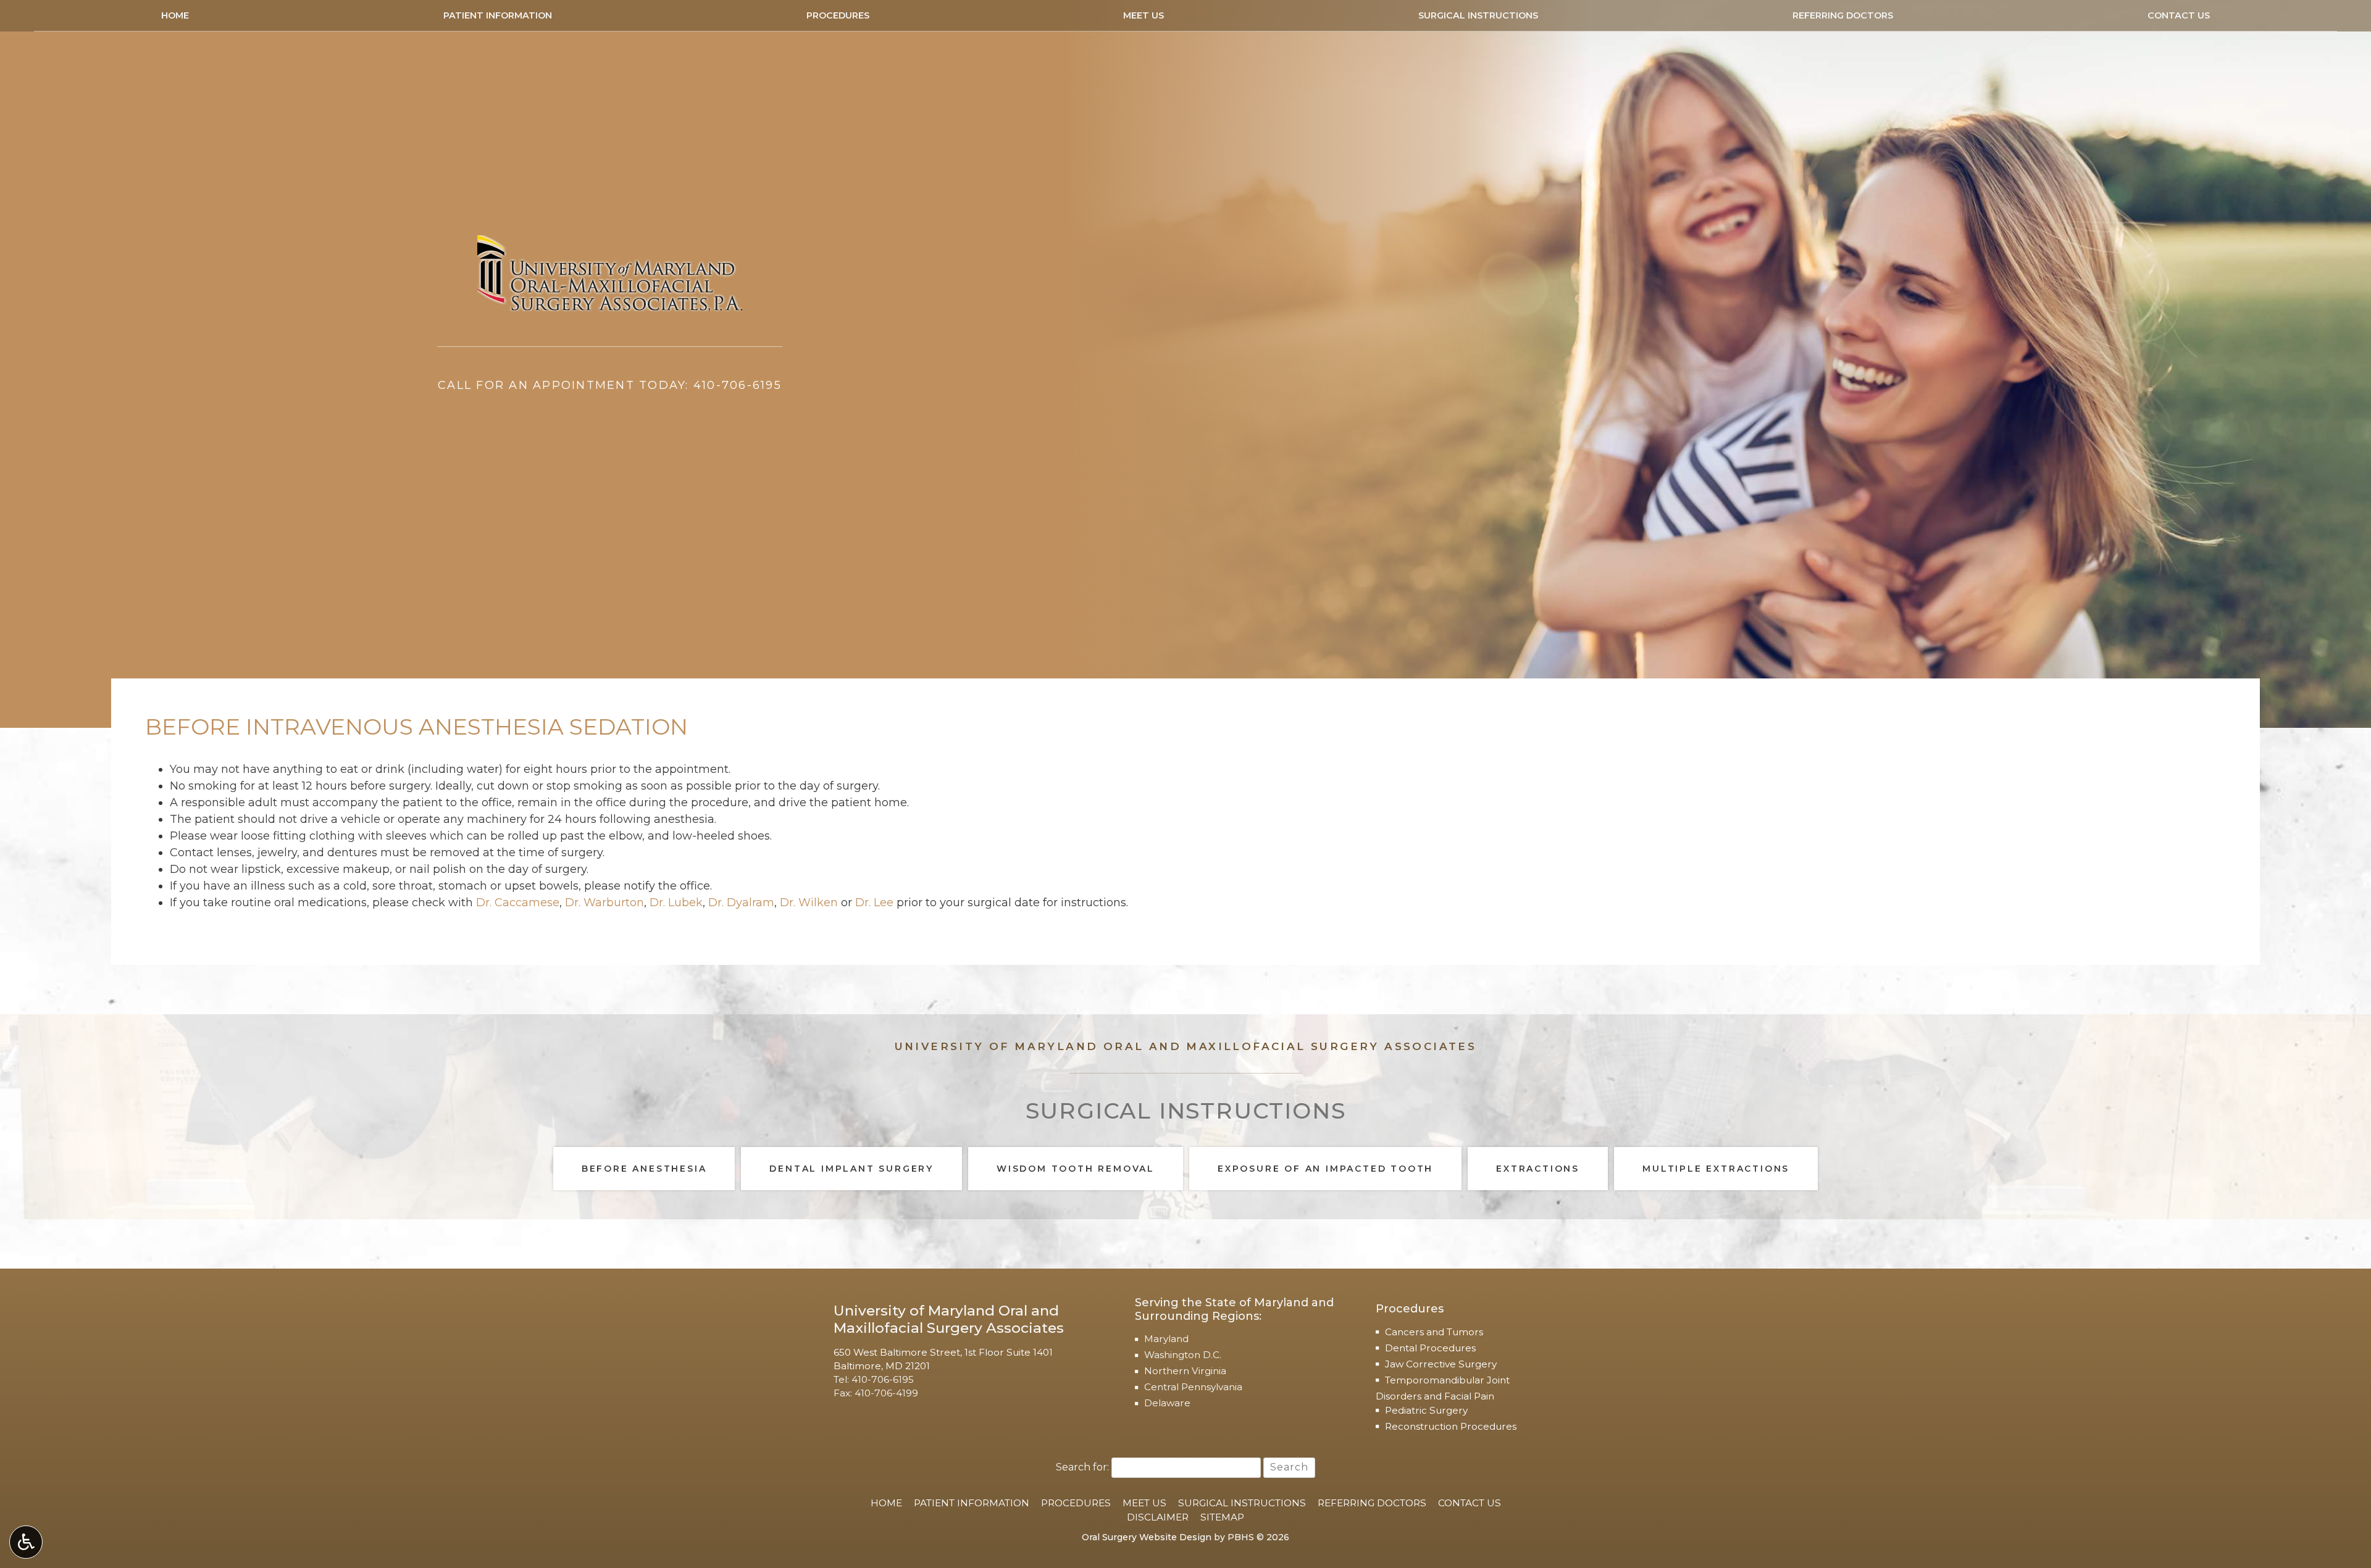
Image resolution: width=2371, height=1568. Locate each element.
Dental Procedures (1430, 1348)
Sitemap (1222, 1517)
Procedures (838, 15)
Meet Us (1144, 15)
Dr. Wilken (809, 903)
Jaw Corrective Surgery (1441, 1364)
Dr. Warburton (604, 903)
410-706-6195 (883, 1379)
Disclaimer (1158, 1517)
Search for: (1082, 1467)
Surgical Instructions (1478, 15)
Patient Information (498, 15)
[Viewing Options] (26, 1542)
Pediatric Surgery (1426, 1410)
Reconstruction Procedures (1451, 1426)
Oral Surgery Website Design (1147, 1537)
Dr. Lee (874, 903)
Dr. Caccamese (518, 903)
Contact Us (2179, 15)
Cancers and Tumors (1434, 1332)
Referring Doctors (1843, 15)
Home (175, 15)
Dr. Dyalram (741, 903)
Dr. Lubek (676, 903)
